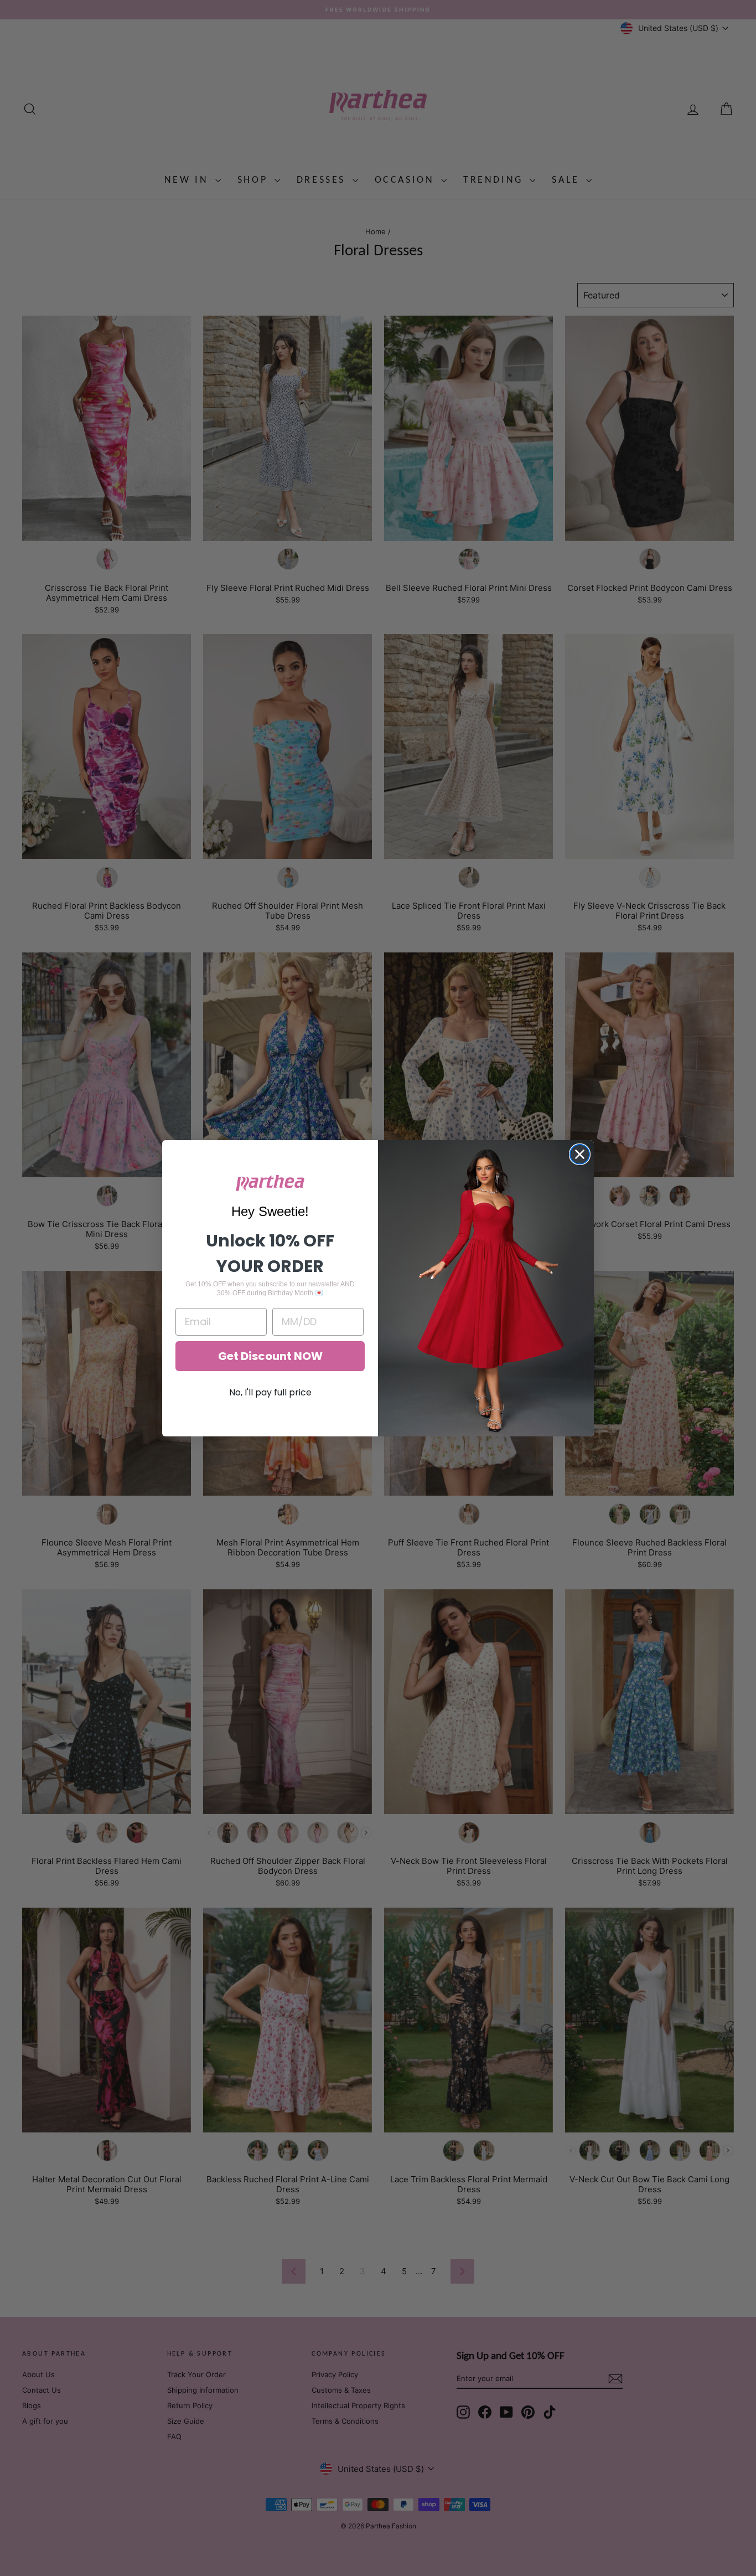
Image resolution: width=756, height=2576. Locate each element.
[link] (270, 1183)
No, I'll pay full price (270, 1392)
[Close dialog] (580, 1154)
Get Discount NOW (270, 1356)
